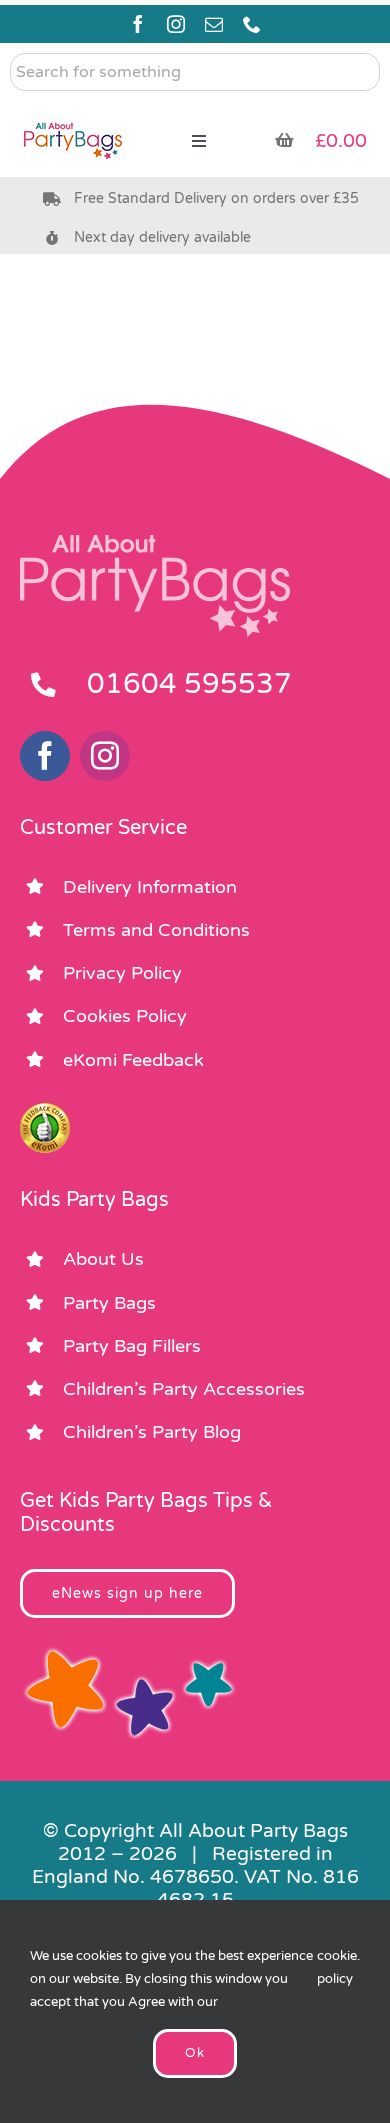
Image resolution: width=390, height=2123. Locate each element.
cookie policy (337, 1967)
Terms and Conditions (156, 930)
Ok (195, 2053)
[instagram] (176, 24)
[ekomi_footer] (45, 1112)
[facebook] (138, 24)
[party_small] (73, 110)
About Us (103, 1259)
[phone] (252, 24)
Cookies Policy (125, 1016)
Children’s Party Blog (152, 1432)
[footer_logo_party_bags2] (155, 543)
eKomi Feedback (133, 1060)
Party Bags (109, 1303)
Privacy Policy (122, 973)
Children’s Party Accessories (184, 1389)
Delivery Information (150, 887)
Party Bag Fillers (132, 1346)
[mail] (214, 24)
